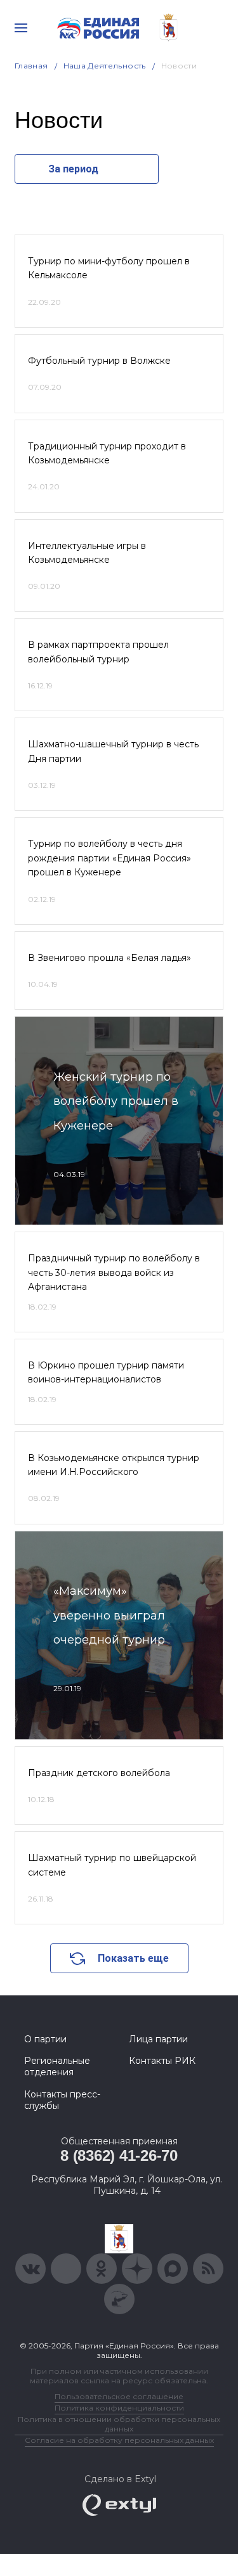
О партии (45, 2039)
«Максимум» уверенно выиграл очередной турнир (109, 1615)
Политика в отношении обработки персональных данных (119, 2424)
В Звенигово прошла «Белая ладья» (109, 958)
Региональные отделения (57, 2066)
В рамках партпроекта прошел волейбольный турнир (98, 652)
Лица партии (158, 2039)
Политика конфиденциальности (119, 2408)
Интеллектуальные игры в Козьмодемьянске (87, 553)
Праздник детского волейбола (99, 1773)
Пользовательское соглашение (119, 2396)
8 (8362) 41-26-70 (119, 2155)
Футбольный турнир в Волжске (99, 361)
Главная (31, 66)
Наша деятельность (105, 66)
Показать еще (133, 1958)
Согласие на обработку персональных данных (119, 2440)
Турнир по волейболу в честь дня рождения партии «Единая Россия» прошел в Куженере (109, 858)
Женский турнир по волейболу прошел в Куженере (116, 1101)
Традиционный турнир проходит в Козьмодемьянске (107, 453)
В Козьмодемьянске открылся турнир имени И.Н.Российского (114, 1465)
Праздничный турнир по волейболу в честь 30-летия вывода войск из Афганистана (114, 1272)
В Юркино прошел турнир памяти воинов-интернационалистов (106, 1372)
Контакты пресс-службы (62, 2100)
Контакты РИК (162, 2061)
